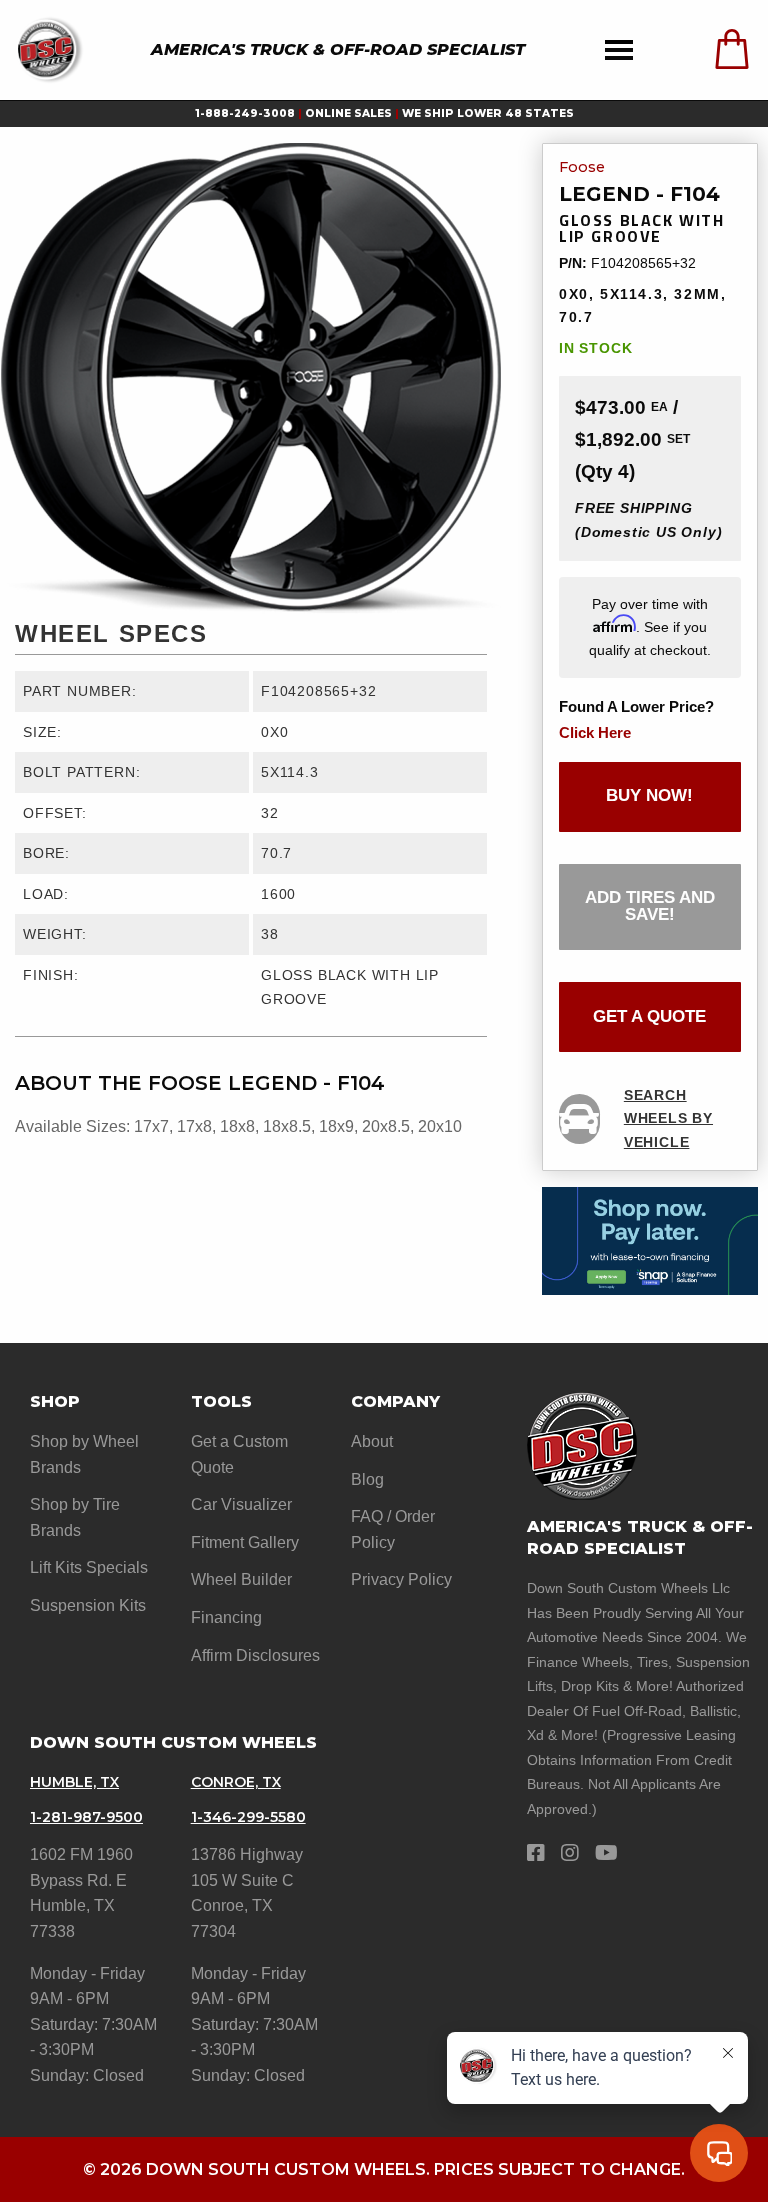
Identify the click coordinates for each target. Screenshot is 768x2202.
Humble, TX (74, 1782)
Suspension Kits (88, 1605)
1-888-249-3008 (245, 113)
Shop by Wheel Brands (84, 1454)
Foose (582, 168)
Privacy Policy (401, 1579)
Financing (226, 1617)
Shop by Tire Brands (75, 1517)
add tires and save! (650, 906)
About (372, 1441)
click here (595, 732)
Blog (367, 1479)
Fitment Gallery (245, 1542)
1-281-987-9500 (86, 1817)
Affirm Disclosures (255, 1655)
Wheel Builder (241, 1579)
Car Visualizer (241, 1504)
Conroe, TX (236, 1782)
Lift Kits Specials (89, 1567)
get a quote (649, 1016)
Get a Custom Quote (239, 1454)
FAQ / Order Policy (393, 1529)
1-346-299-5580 (248, 1817)
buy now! (649, 795)
